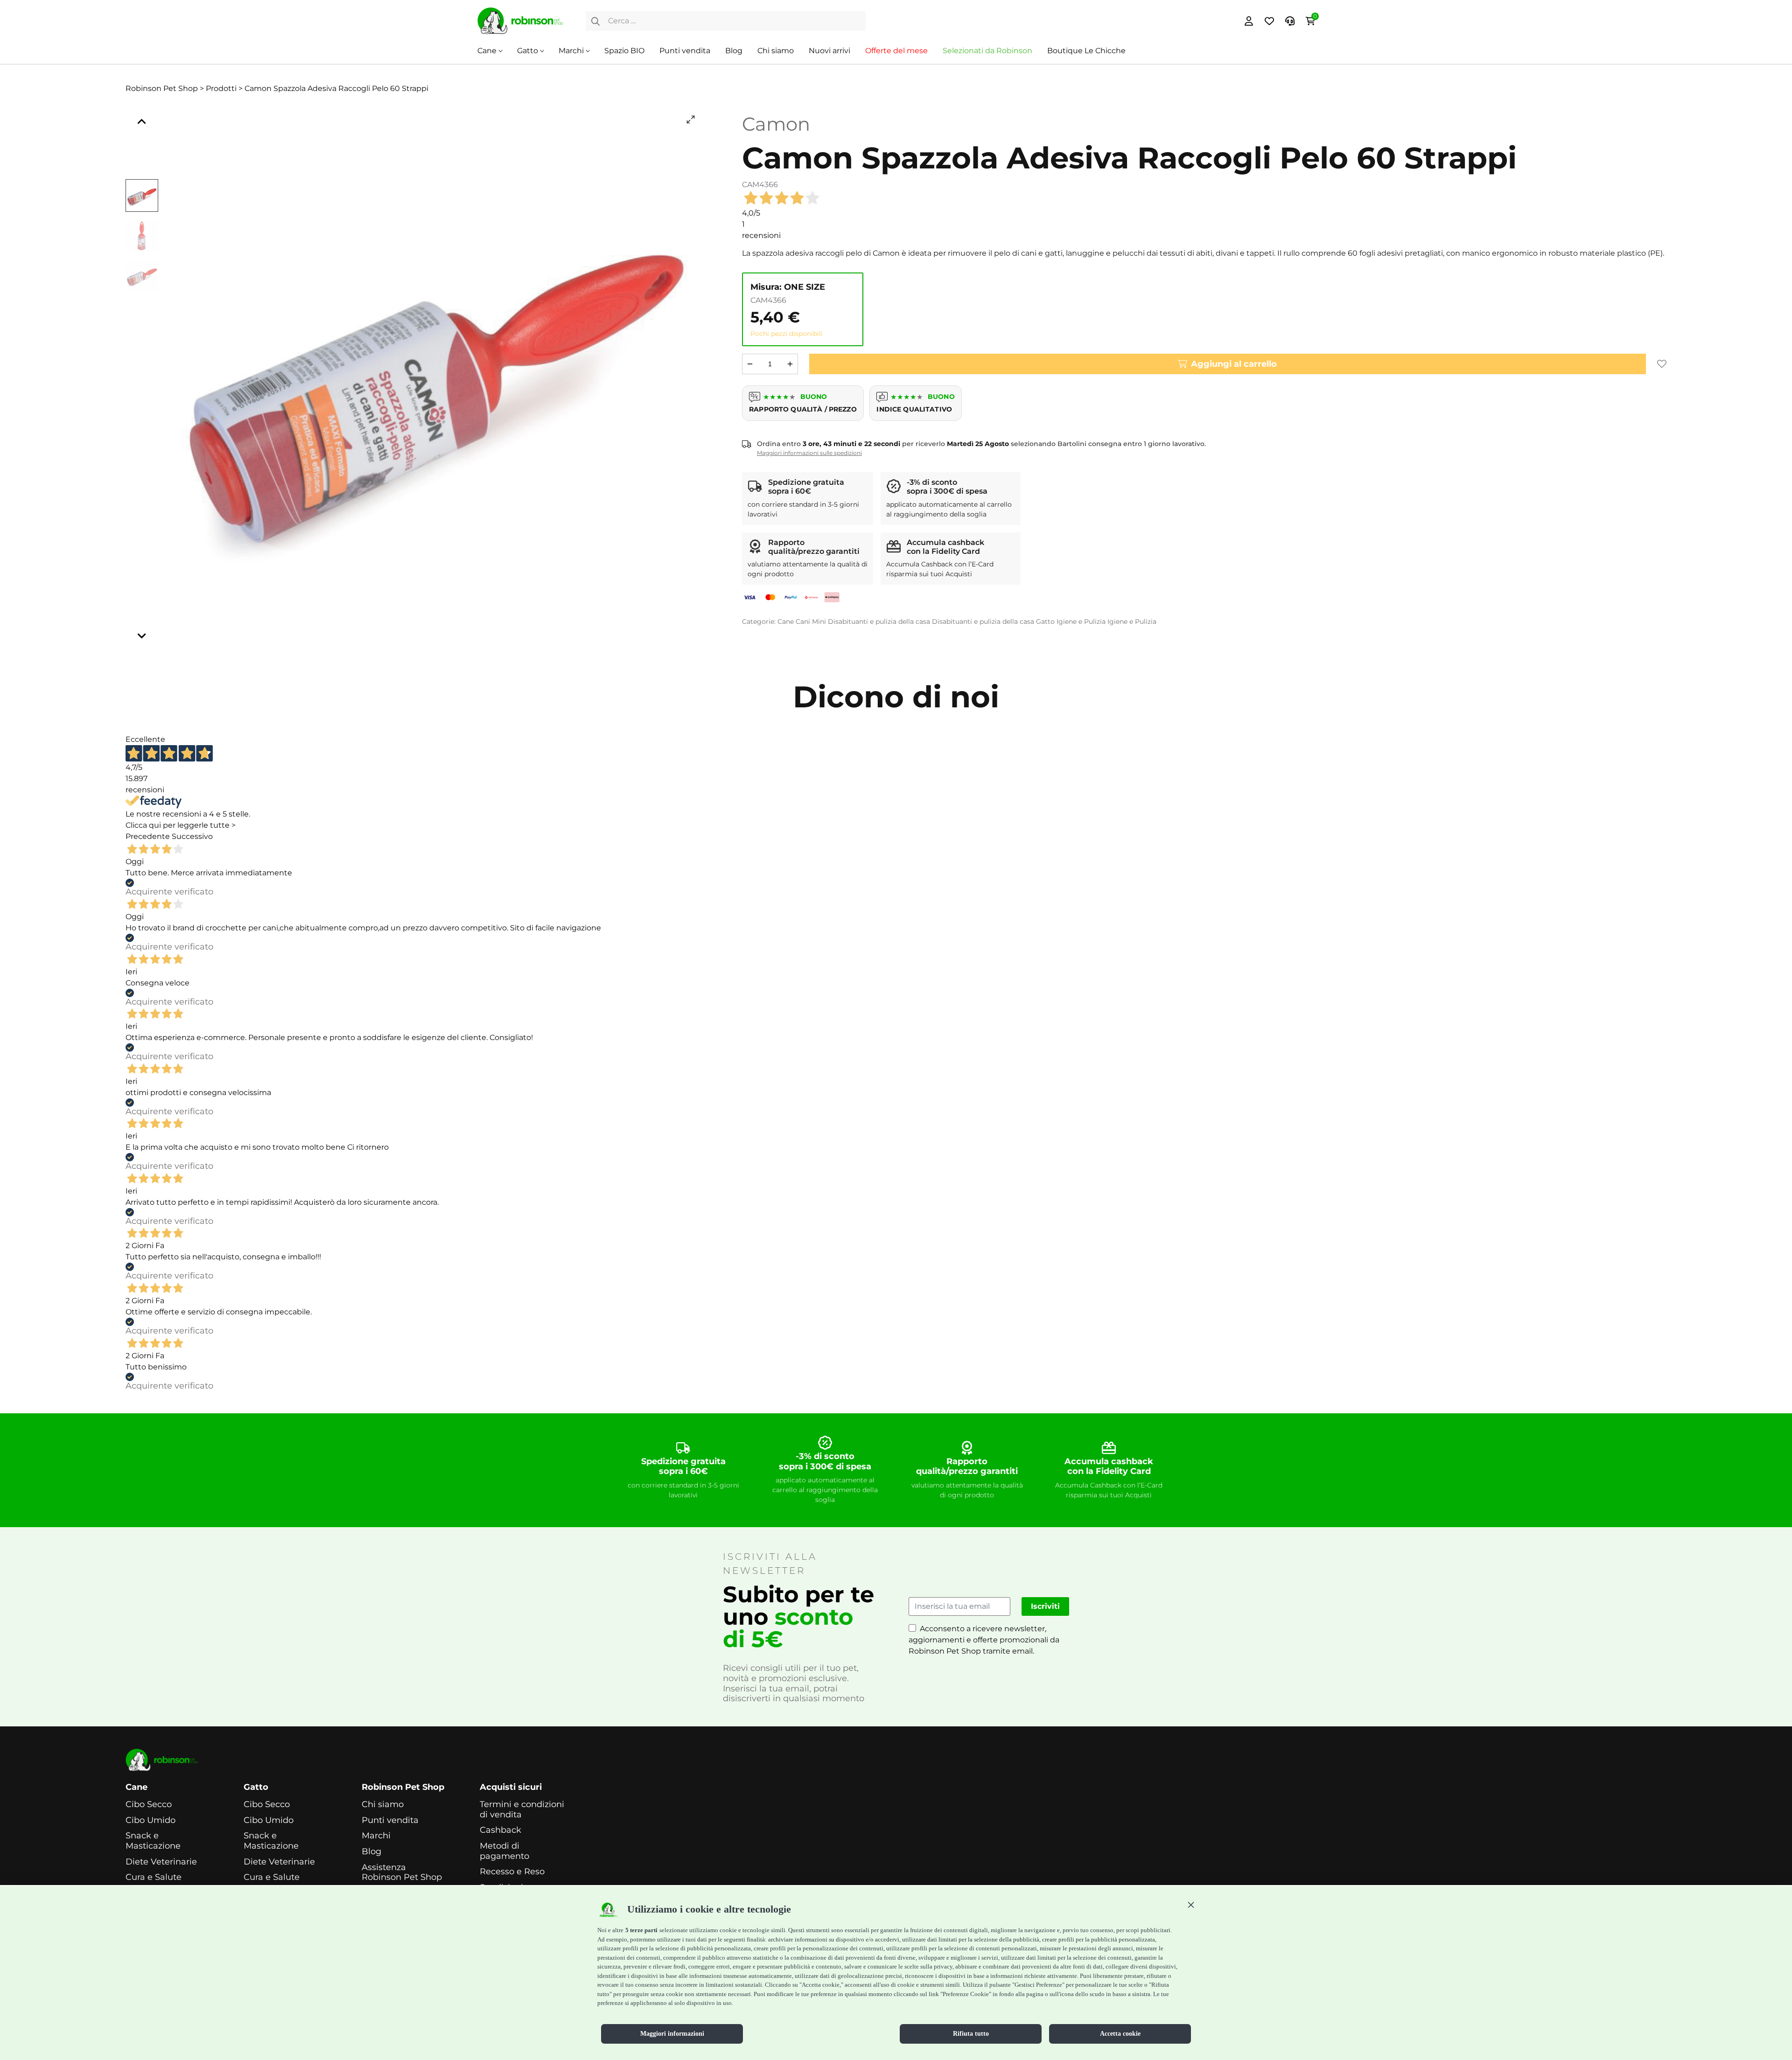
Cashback (500, 1830)
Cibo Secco (149, 1805)
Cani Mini (811, 621)
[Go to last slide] (142, 122)
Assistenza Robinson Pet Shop (402, 1873)
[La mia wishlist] (1269, 21)
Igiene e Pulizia (1081, 621)
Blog (734, 51)
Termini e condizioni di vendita (522, 1810)
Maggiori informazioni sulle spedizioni (809, 453)
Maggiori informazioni (672, 2034)
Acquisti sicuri (511, 1787)
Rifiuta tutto (971, 2034)
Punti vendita (685, 51)
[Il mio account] (1249, 21)
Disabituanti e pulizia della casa (879, 621)
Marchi (571, 51)
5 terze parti (641, 1930)
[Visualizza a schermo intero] (691, 119)
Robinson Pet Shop (403, 1787)
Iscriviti (1045, 1606)
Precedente (148, 836)
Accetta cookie (1120, 2034)
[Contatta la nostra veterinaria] (1290, 21)
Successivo (192, 836)
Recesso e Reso (512, 1872)
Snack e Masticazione (153, 1841)
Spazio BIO (624, 51)
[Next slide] (142, 635)
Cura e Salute (154, 1877)
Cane (487, 51)
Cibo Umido (150, 1820)
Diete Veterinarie (161, 1862)
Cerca (595, 21)
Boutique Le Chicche (1086, 51)
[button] (1191, 1905)
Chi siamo (776, 51)
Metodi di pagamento (504, 1851)
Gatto (528, 51)
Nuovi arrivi (829, 51)
